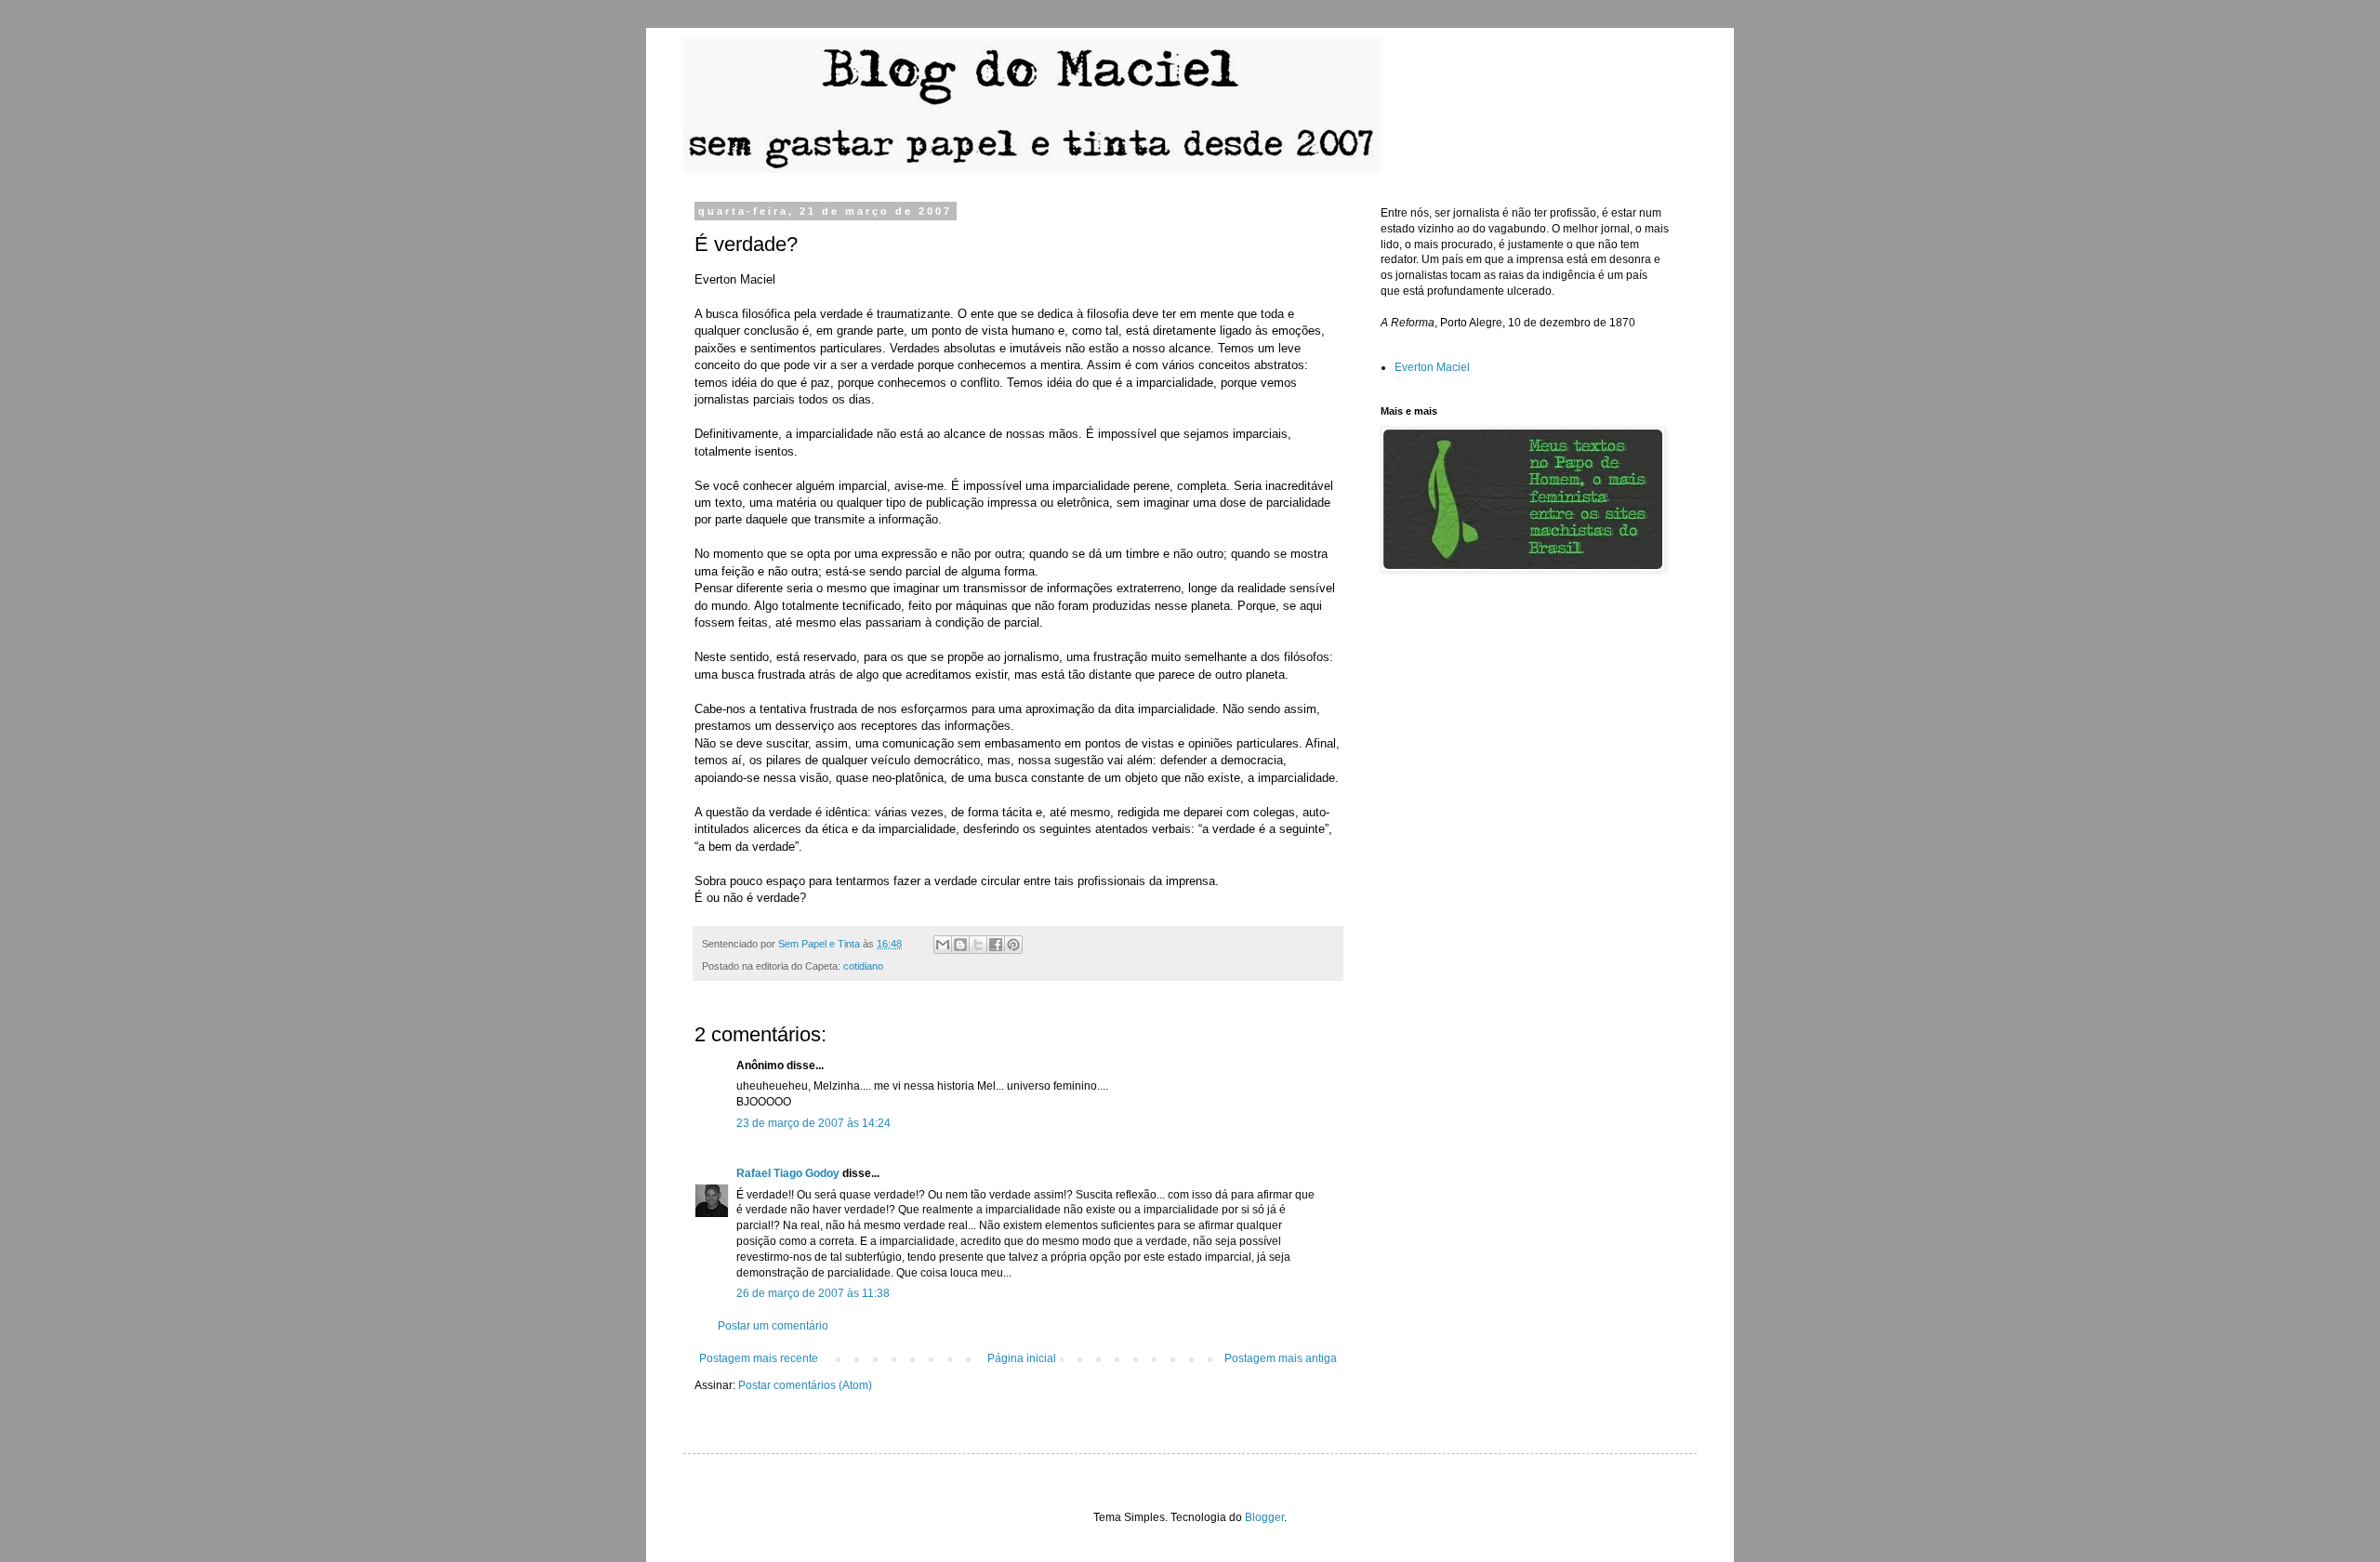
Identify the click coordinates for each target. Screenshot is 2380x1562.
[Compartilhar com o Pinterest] (1013, 945)
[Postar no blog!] (960, 945)
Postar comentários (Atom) (805, 1385)
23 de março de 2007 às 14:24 (813, 1123)
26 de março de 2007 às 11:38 (813, 1293)
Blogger (1264, 1517)
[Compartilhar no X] (978, 945)
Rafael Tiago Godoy (788, 1173)
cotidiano (863, 966)
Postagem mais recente (759, 1358)
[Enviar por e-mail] (943, 945)
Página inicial (1022, 1358)
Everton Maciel (1432, 367)
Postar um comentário (773, 1326)
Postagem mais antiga (1281, 1358)
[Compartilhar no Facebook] (996, 945)
